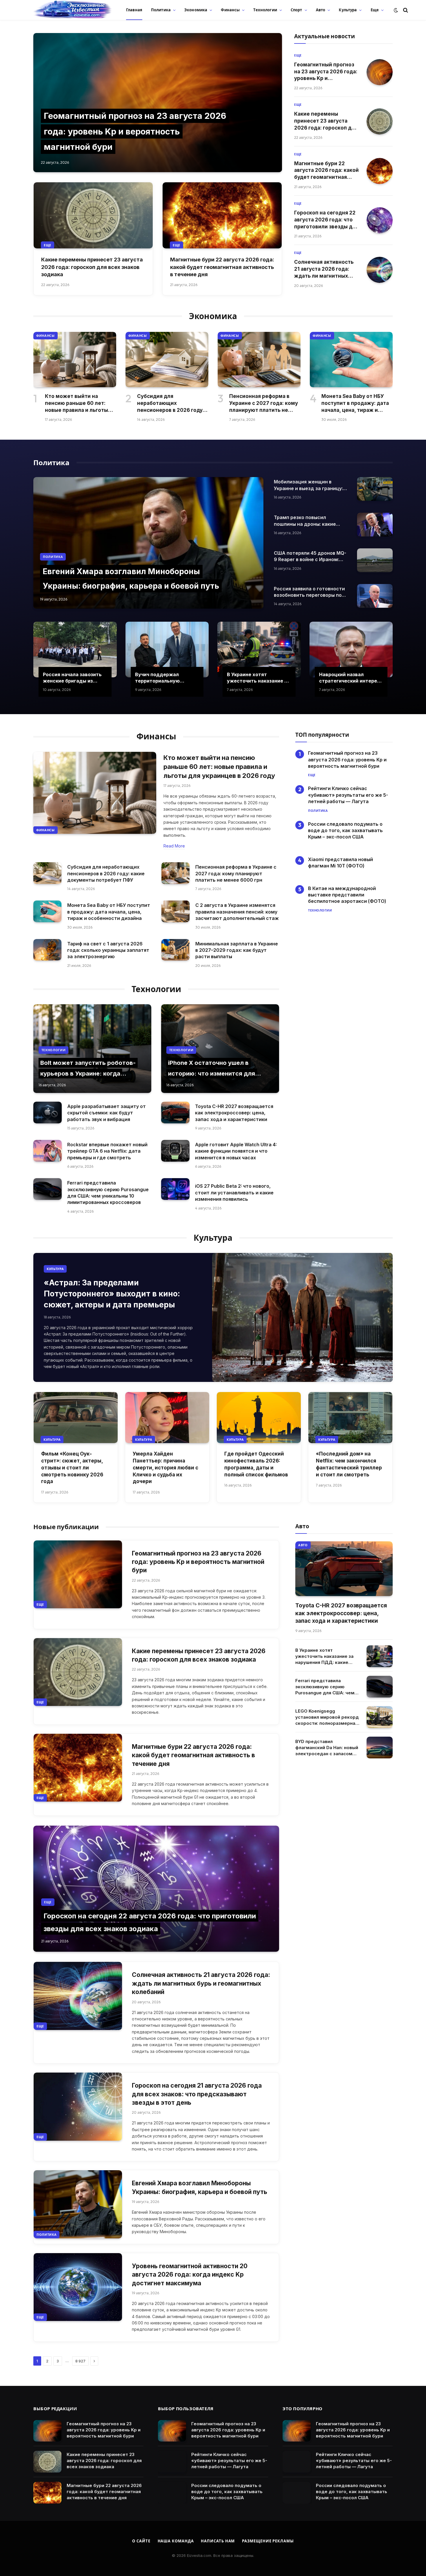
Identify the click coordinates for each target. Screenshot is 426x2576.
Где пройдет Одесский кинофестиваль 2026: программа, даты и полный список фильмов (256, 1464)
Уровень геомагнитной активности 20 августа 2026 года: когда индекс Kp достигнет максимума (190, 2275)
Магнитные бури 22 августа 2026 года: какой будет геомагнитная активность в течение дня (222, 267)
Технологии (265, 10)
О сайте (141, 2541)
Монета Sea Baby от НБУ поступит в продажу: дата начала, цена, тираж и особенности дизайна (355, 403)
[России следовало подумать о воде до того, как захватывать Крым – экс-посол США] (172, 2493)
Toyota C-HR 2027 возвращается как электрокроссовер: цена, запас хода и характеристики (234, 1113)
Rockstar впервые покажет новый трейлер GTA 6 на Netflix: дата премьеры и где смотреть (107, 1151)
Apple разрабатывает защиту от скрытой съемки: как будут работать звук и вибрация (106, 1113)
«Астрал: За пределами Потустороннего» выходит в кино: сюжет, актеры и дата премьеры (112, 1294)
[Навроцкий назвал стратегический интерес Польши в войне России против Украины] (351, 650)
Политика (161, 10)
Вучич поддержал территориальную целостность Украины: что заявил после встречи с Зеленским (167, 678)
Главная (134, 10)
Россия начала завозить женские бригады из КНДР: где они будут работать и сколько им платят (72, 678)
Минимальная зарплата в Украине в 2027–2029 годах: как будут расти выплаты (237, 950)
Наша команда (176, 2541)
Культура (348, 10)
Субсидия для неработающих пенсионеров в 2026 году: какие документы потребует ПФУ (171, 403)
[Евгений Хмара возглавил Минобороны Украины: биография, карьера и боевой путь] (148, 543)
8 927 (80, 2361)
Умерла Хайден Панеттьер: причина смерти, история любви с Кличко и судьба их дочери (165, 1468)
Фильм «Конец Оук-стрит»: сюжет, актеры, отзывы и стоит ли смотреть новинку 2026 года (72, 1468)
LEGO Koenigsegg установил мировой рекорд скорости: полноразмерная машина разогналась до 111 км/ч (327, 1717)
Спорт (296, 10)
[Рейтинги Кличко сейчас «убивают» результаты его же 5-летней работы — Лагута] (172, 2462)
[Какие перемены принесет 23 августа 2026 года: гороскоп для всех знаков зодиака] (93, 215)
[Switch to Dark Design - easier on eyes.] (396, 10)
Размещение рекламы (268, 2541)
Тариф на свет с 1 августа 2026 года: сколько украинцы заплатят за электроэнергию (108, 950)
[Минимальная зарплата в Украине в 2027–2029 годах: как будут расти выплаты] (175, 950)
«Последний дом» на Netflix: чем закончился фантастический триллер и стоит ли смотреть (349, 1464)
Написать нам (218, 2541)
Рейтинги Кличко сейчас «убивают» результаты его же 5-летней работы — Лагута (348, 795)
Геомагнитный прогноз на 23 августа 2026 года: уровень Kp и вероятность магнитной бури (135, 131)
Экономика (196, 10)
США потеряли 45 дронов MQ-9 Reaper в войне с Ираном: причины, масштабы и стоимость (310, 556)
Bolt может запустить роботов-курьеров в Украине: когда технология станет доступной (88, 1074)
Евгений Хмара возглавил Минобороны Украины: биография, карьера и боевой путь (200, 2187)
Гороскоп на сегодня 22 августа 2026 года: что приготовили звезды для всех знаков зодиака (326, 220)
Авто (321, 10)
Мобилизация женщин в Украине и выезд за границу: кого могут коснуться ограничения (308, 485)
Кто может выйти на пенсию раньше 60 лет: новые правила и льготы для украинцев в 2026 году (80, 403)
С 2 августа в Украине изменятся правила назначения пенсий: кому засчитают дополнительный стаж (237, 912)
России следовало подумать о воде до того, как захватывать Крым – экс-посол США (345, 831)
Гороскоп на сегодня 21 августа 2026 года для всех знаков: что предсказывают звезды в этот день (197, 2094)
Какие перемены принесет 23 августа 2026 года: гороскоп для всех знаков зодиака (92, 267)
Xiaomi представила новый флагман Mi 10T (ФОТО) (341, 863)
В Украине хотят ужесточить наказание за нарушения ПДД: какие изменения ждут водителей (258, 678)
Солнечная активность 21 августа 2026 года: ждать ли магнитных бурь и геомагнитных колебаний (324, 269)
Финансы (230, 10)
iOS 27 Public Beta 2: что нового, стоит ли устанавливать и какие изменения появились (234, 1193)
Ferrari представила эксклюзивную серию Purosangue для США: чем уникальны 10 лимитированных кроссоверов (108, 1193)
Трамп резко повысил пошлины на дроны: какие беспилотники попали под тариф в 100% (306, 521)
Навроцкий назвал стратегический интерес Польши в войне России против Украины (349, 678)
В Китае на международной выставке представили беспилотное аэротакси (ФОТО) (348, 895)
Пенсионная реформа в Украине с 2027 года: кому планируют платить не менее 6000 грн (264, 403)
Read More (174, 846)
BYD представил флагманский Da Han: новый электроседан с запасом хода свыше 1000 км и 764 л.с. (327, 1748)
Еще (375, 10)
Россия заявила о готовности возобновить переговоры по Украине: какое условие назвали (309, 592)
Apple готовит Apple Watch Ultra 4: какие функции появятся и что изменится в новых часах (236, 1151)
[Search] (405, 10)
